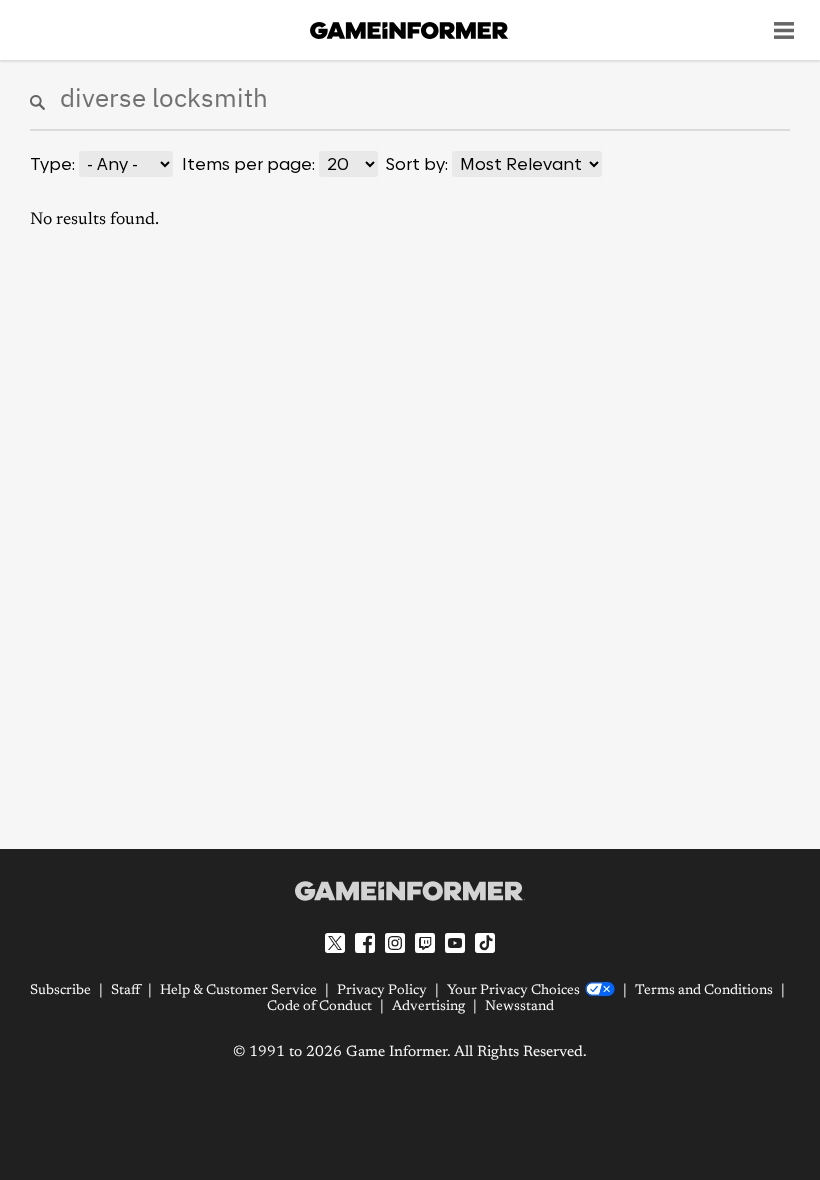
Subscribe (60, 991)
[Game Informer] (410, 891)
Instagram (395, 943)
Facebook (365, 943)
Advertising (428, 1007)
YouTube (455, 943)
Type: (52, 164)
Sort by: (417, 164)
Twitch (425, 943)
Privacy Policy (382, 991)
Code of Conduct (319, 1007)
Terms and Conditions (704, 991)
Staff (125, 991)
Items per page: (248, 164)
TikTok (485, 943)
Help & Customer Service (238, 991)
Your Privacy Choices (513, 991)
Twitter (335, 943)
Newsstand (519, 1007)
